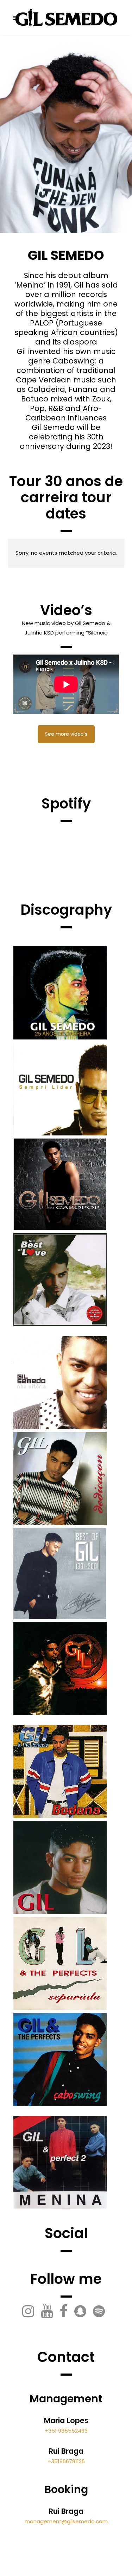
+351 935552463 (66, 2431)
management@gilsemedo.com (66, 2521)
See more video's (66, 734)
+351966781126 (66, 2461)
